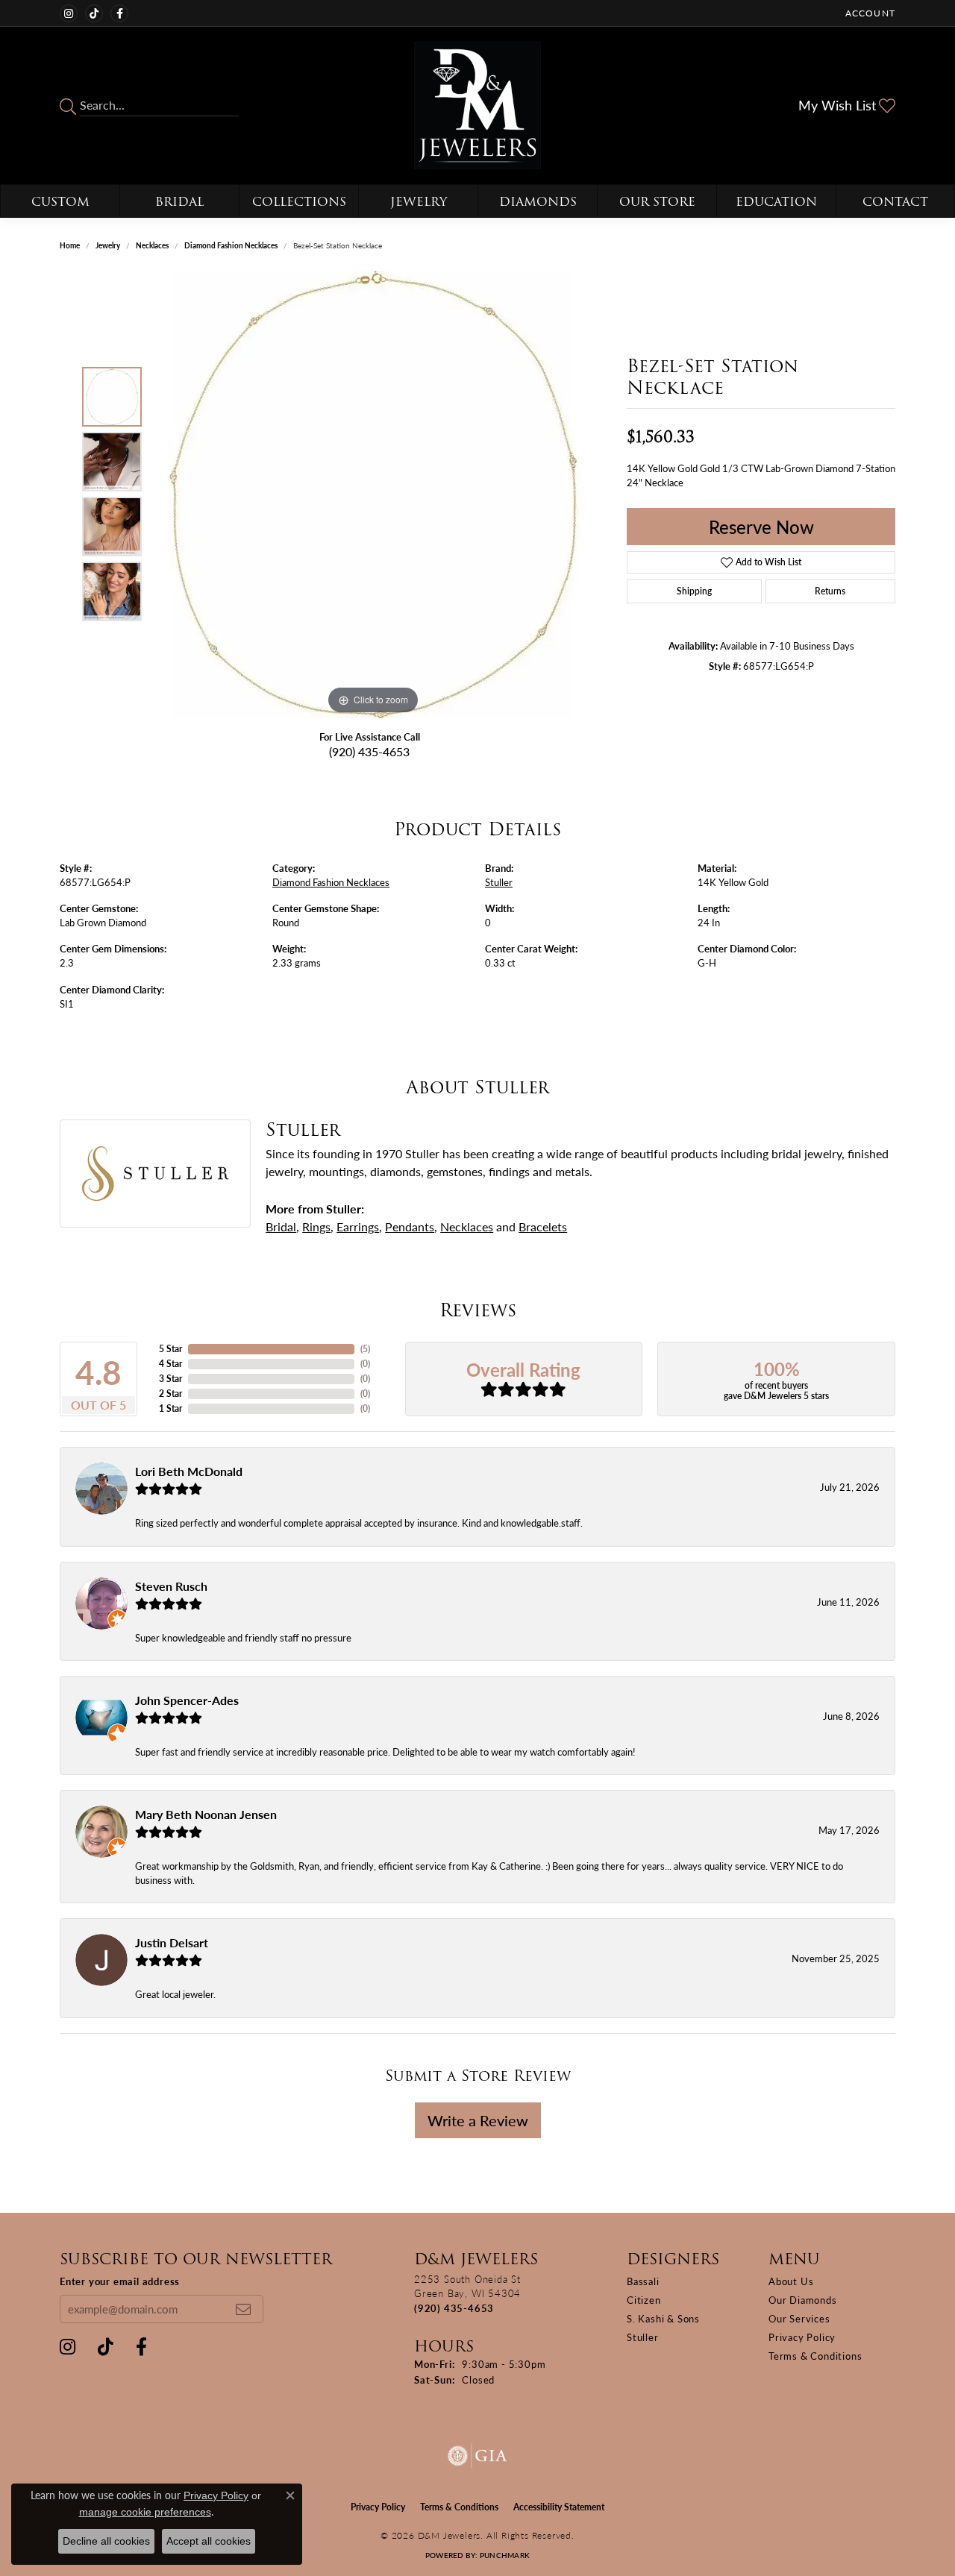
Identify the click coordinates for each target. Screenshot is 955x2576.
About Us (791, 2281)
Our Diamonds (803, 2300)
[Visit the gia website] (477, 2456)
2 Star (170, 1394)
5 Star (170, 1349)
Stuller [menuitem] (643, 2337)
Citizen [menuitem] (644, 2300)
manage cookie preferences (145, 2512)
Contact (895, 202)
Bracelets (543, 1226)
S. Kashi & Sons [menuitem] (663, 2318)
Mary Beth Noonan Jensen (206, 1814)
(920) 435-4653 (369, 751)
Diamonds (538, 202)
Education (776, 202)
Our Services (799, 2318)
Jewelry (419, 202)
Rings (316, 1226)
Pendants (410, 1226)
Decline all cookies (106, 2541)
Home (70, 245)
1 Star (170, 1408)
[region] (373, 494)
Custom (60, 202)
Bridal (179, 202)
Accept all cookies (209, 2541)
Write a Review (478, 2120)
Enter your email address (120, 2281)
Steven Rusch (171, 1586)
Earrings (358, 1226)
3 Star (170, 1379)
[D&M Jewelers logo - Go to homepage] (478, 106)
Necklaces (152, 245)
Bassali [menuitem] (643, 2281)
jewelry (108, 245)
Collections (299, 202)
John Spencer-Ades (187, 1700)
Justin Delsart (172, 1942)
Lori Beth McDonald (189, 1471)
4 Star (170, 1364)
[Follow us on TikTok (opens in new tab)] (94, 13)
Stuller (499, 882)
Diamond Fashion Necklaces (231, 245)
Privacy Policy (802, 2337)
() (365, 1349)
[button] (869, 13)
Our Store (657, 202)
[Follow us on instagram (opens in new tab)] (69, 13)
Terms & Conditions (815, 2356)
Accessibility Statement (559, 2507)
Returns (830, 591)
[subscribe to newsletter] (243, 2309)
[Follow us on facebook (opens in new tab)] (119, 13)
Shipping (694, 591)
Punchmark (505, 2555)
